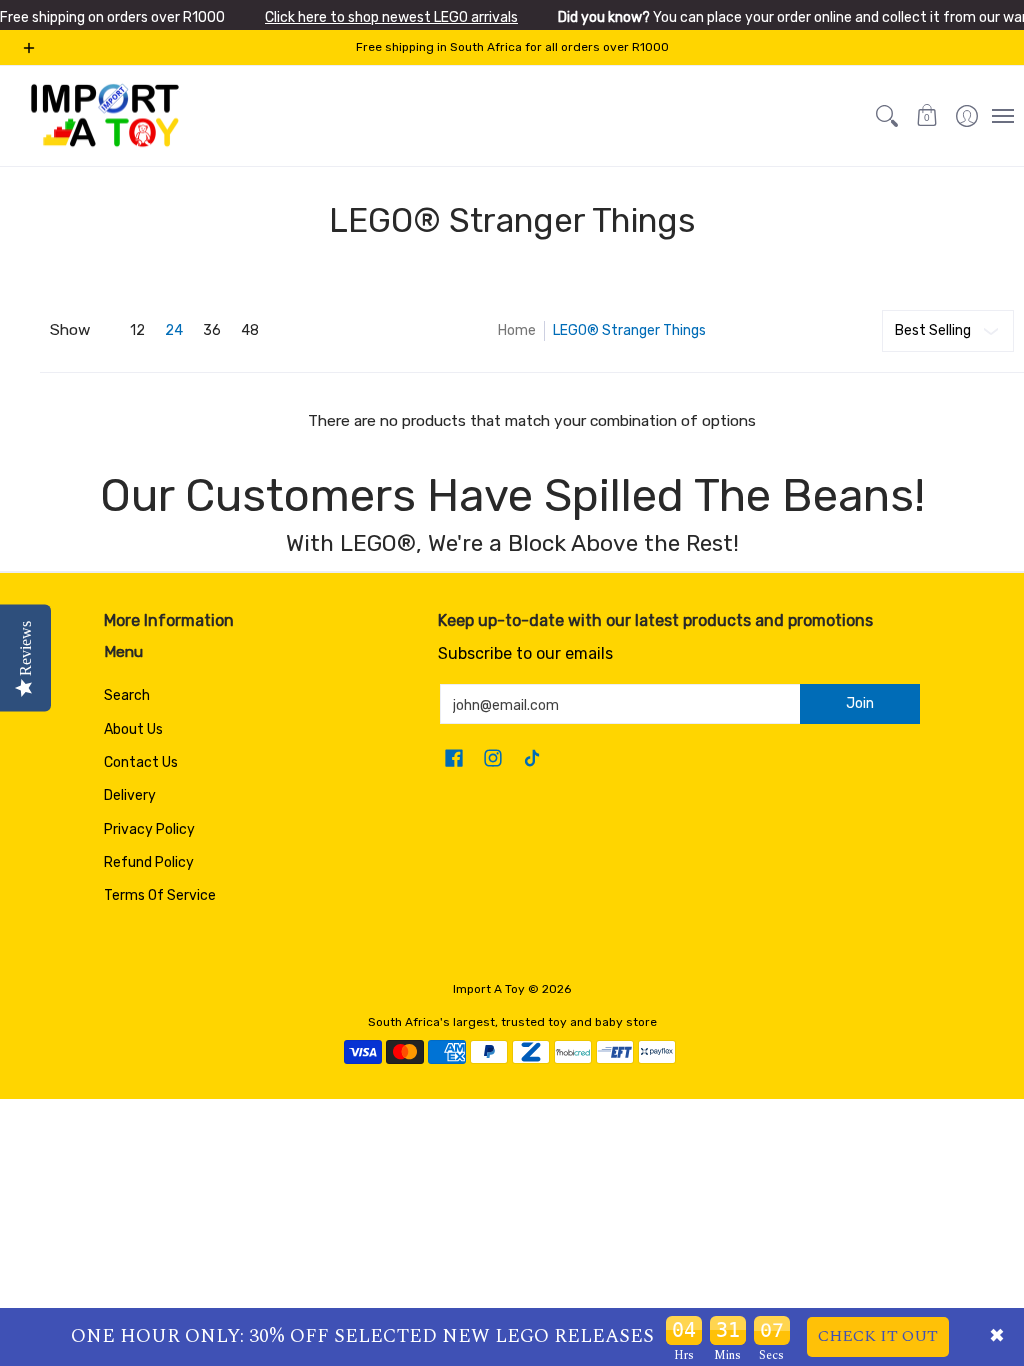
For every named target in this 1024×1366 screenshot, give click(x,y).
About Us (133, 729)
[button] (927, 116)
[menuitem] (967, 116)
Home (517, 330)
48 (250, 331)
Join (860, 703)
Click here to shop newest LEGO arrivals (391, 17)
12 (137, 331)
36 (212, 331)
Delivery (130, 795)
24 (174, 331)
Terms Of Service (160, 895)
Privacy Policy (149, 829)
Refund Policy (149, 862)
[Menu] (1002, 116)
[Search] (887, 116)
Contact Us (141, 762)
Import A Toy (489, 989)
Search (127, 695)
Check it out (878, 1336)
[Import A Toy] (105, 116)
